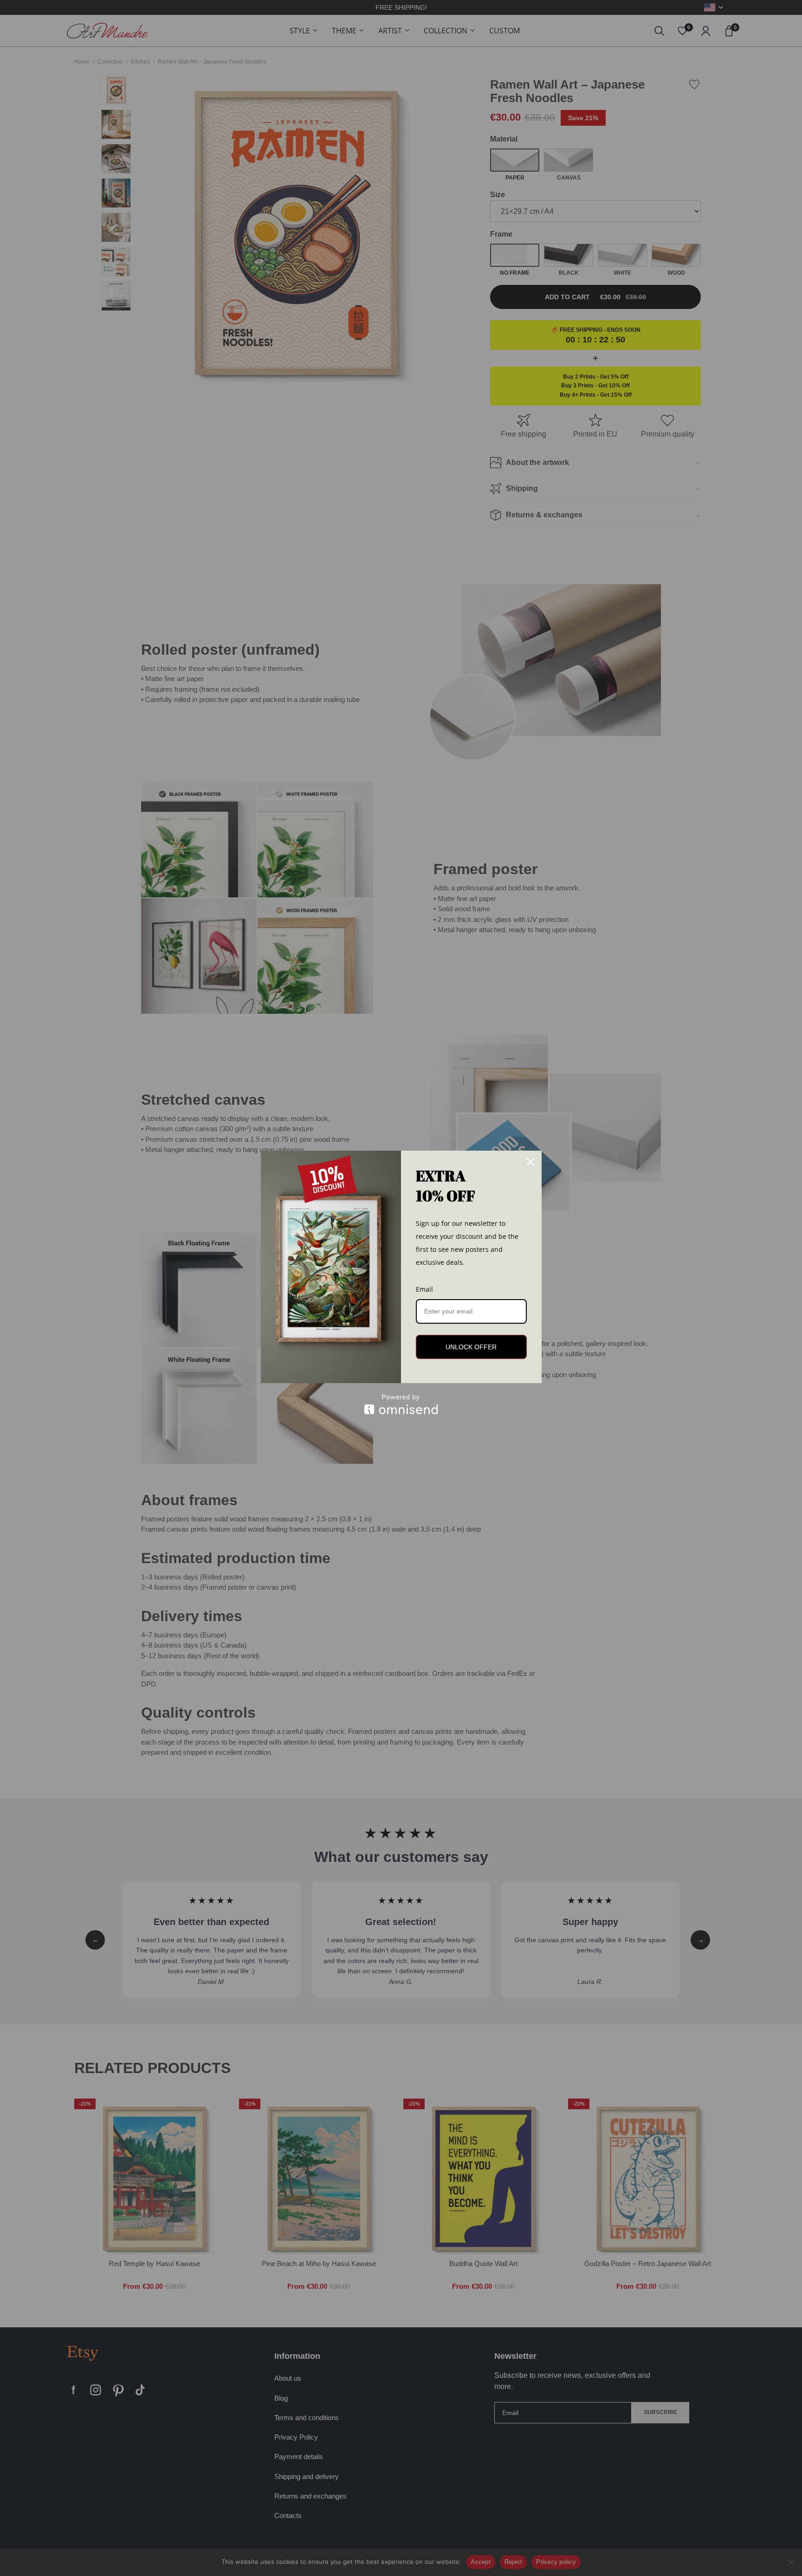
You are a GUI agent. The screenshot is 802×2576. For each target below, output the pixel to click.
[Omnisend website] (401, 1404)
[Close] (530, 1162)
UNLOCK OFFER (471, 1347)
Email (424, 1289)
